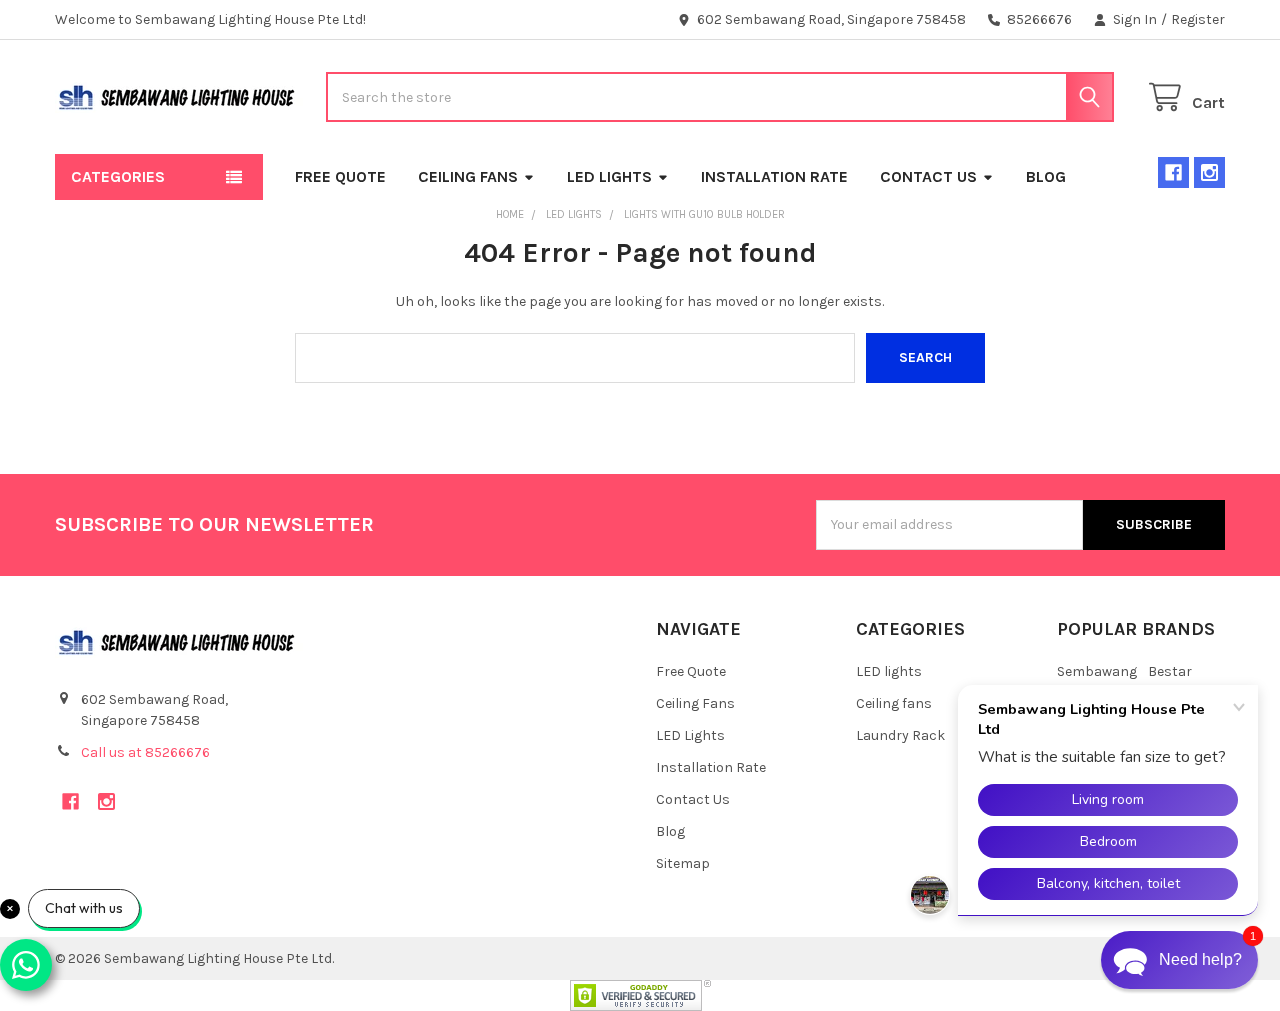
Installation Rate (774, 176)
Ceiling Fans (468, 176)
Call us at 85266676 (145, 752)
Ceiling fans (894, 703)
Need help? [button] (1200, 959)
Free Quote (340, 176)
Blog (1046, 176)
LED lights (889, 671)
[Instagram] (1209, 172)
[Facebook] (1173, 172)
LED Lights (609, 176)
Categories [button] (118, 176)
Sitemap (683, 863)
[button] (1179, 960)
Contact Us (928, 176)
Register (1198, 19)
